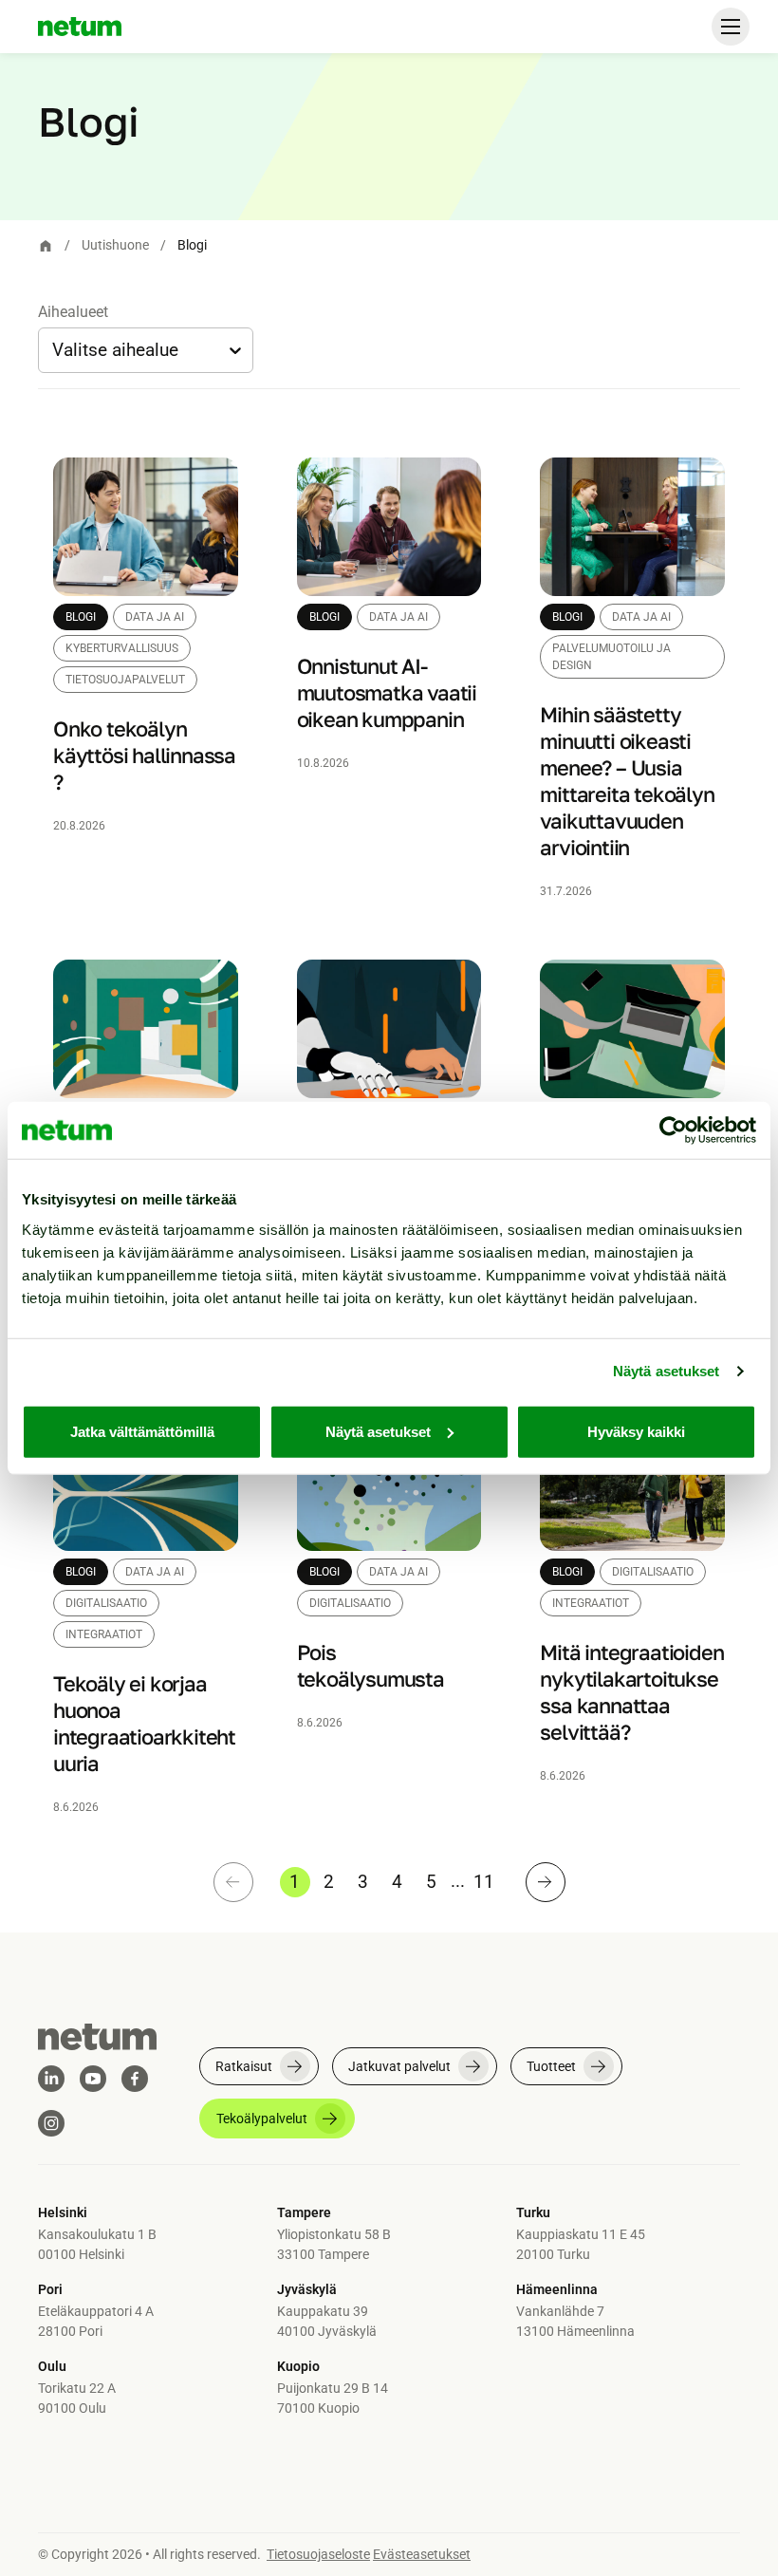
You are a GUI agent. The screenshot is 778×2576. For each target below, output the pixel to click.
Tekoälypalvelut (262, 2119)
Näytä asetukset (667, 1371)
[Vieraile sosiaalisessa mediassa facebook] (135, 2079)
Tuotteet (551, 2066)
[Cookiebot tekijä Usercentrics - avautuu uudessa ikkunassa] (673, 1130)
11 (484, 1882)
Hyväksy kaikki (636, 1431)
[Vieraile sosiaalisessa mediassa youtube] (93, 2079)
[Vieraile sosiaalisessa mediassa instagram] (51, 2123)
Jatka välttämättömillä (142, 1431)
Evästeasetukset (422, 2554)
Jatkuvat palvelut (399, 2066)
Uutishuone (115, 245)
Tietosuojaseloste (318, 2554)
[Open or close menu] (731, 27)
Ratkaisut (244, 2066)
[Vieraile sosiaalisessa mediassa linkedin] (51, 2079)
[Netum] (80, 27)
